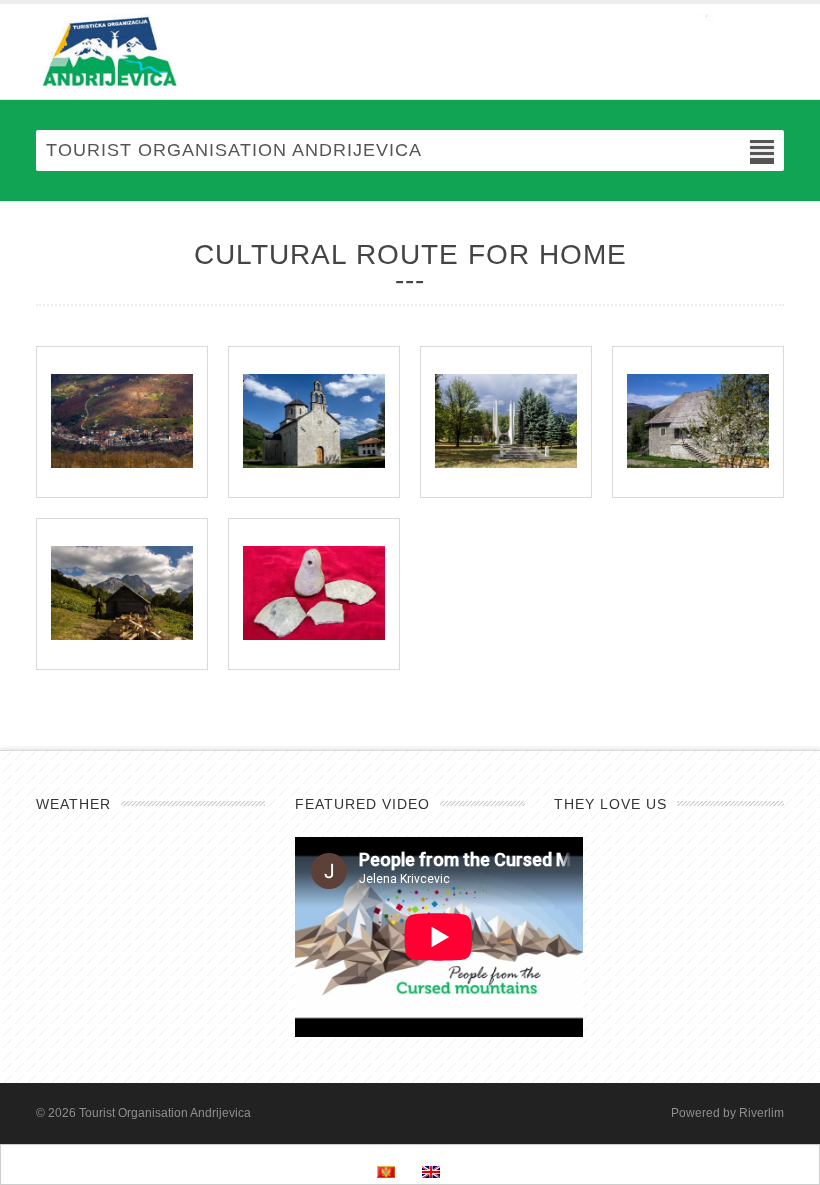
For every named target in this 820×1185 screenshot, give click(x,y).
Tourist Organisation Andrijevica (165, 1113)
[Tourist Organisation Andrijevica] (410, 51)
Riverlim (761, 1113)
